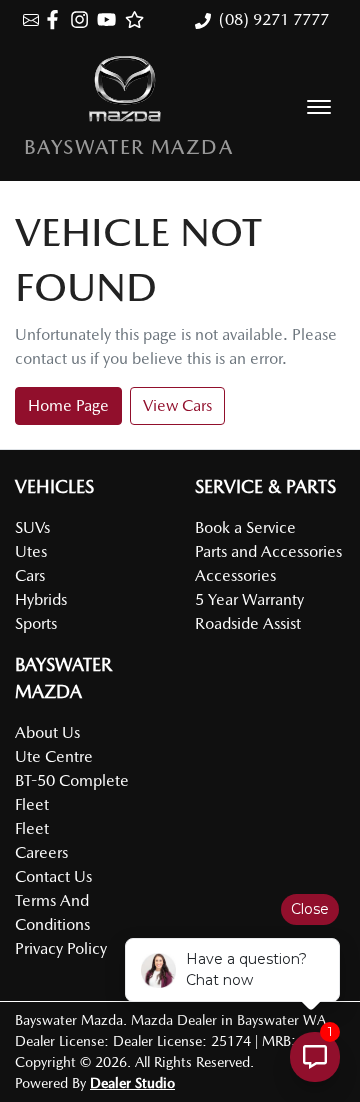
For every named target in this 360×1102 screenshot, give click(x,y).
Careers (41, 852)
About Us (47, 732)
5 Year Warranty (249, 599)
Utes (31, 551)
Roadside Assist (248, 623)
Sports (36, 623)
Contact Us (53, 876)
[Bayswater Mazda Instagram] (83, 19)
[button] (319, 107)
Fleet (32, 828)
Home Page (68, 405)
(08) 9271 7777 (274, 19)
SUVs (32, 527)
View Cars (177, 405)
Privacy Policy (61, 948)
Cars (30, 575)
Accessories (235, 575)
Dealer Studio (132, 1083)
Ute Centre (54, 756)
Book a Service (245, 527)
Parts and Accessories (268, 551)
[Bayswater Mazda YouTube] (110, 19)
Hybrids (41, 599)
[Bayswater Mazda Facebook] (56, 19)
